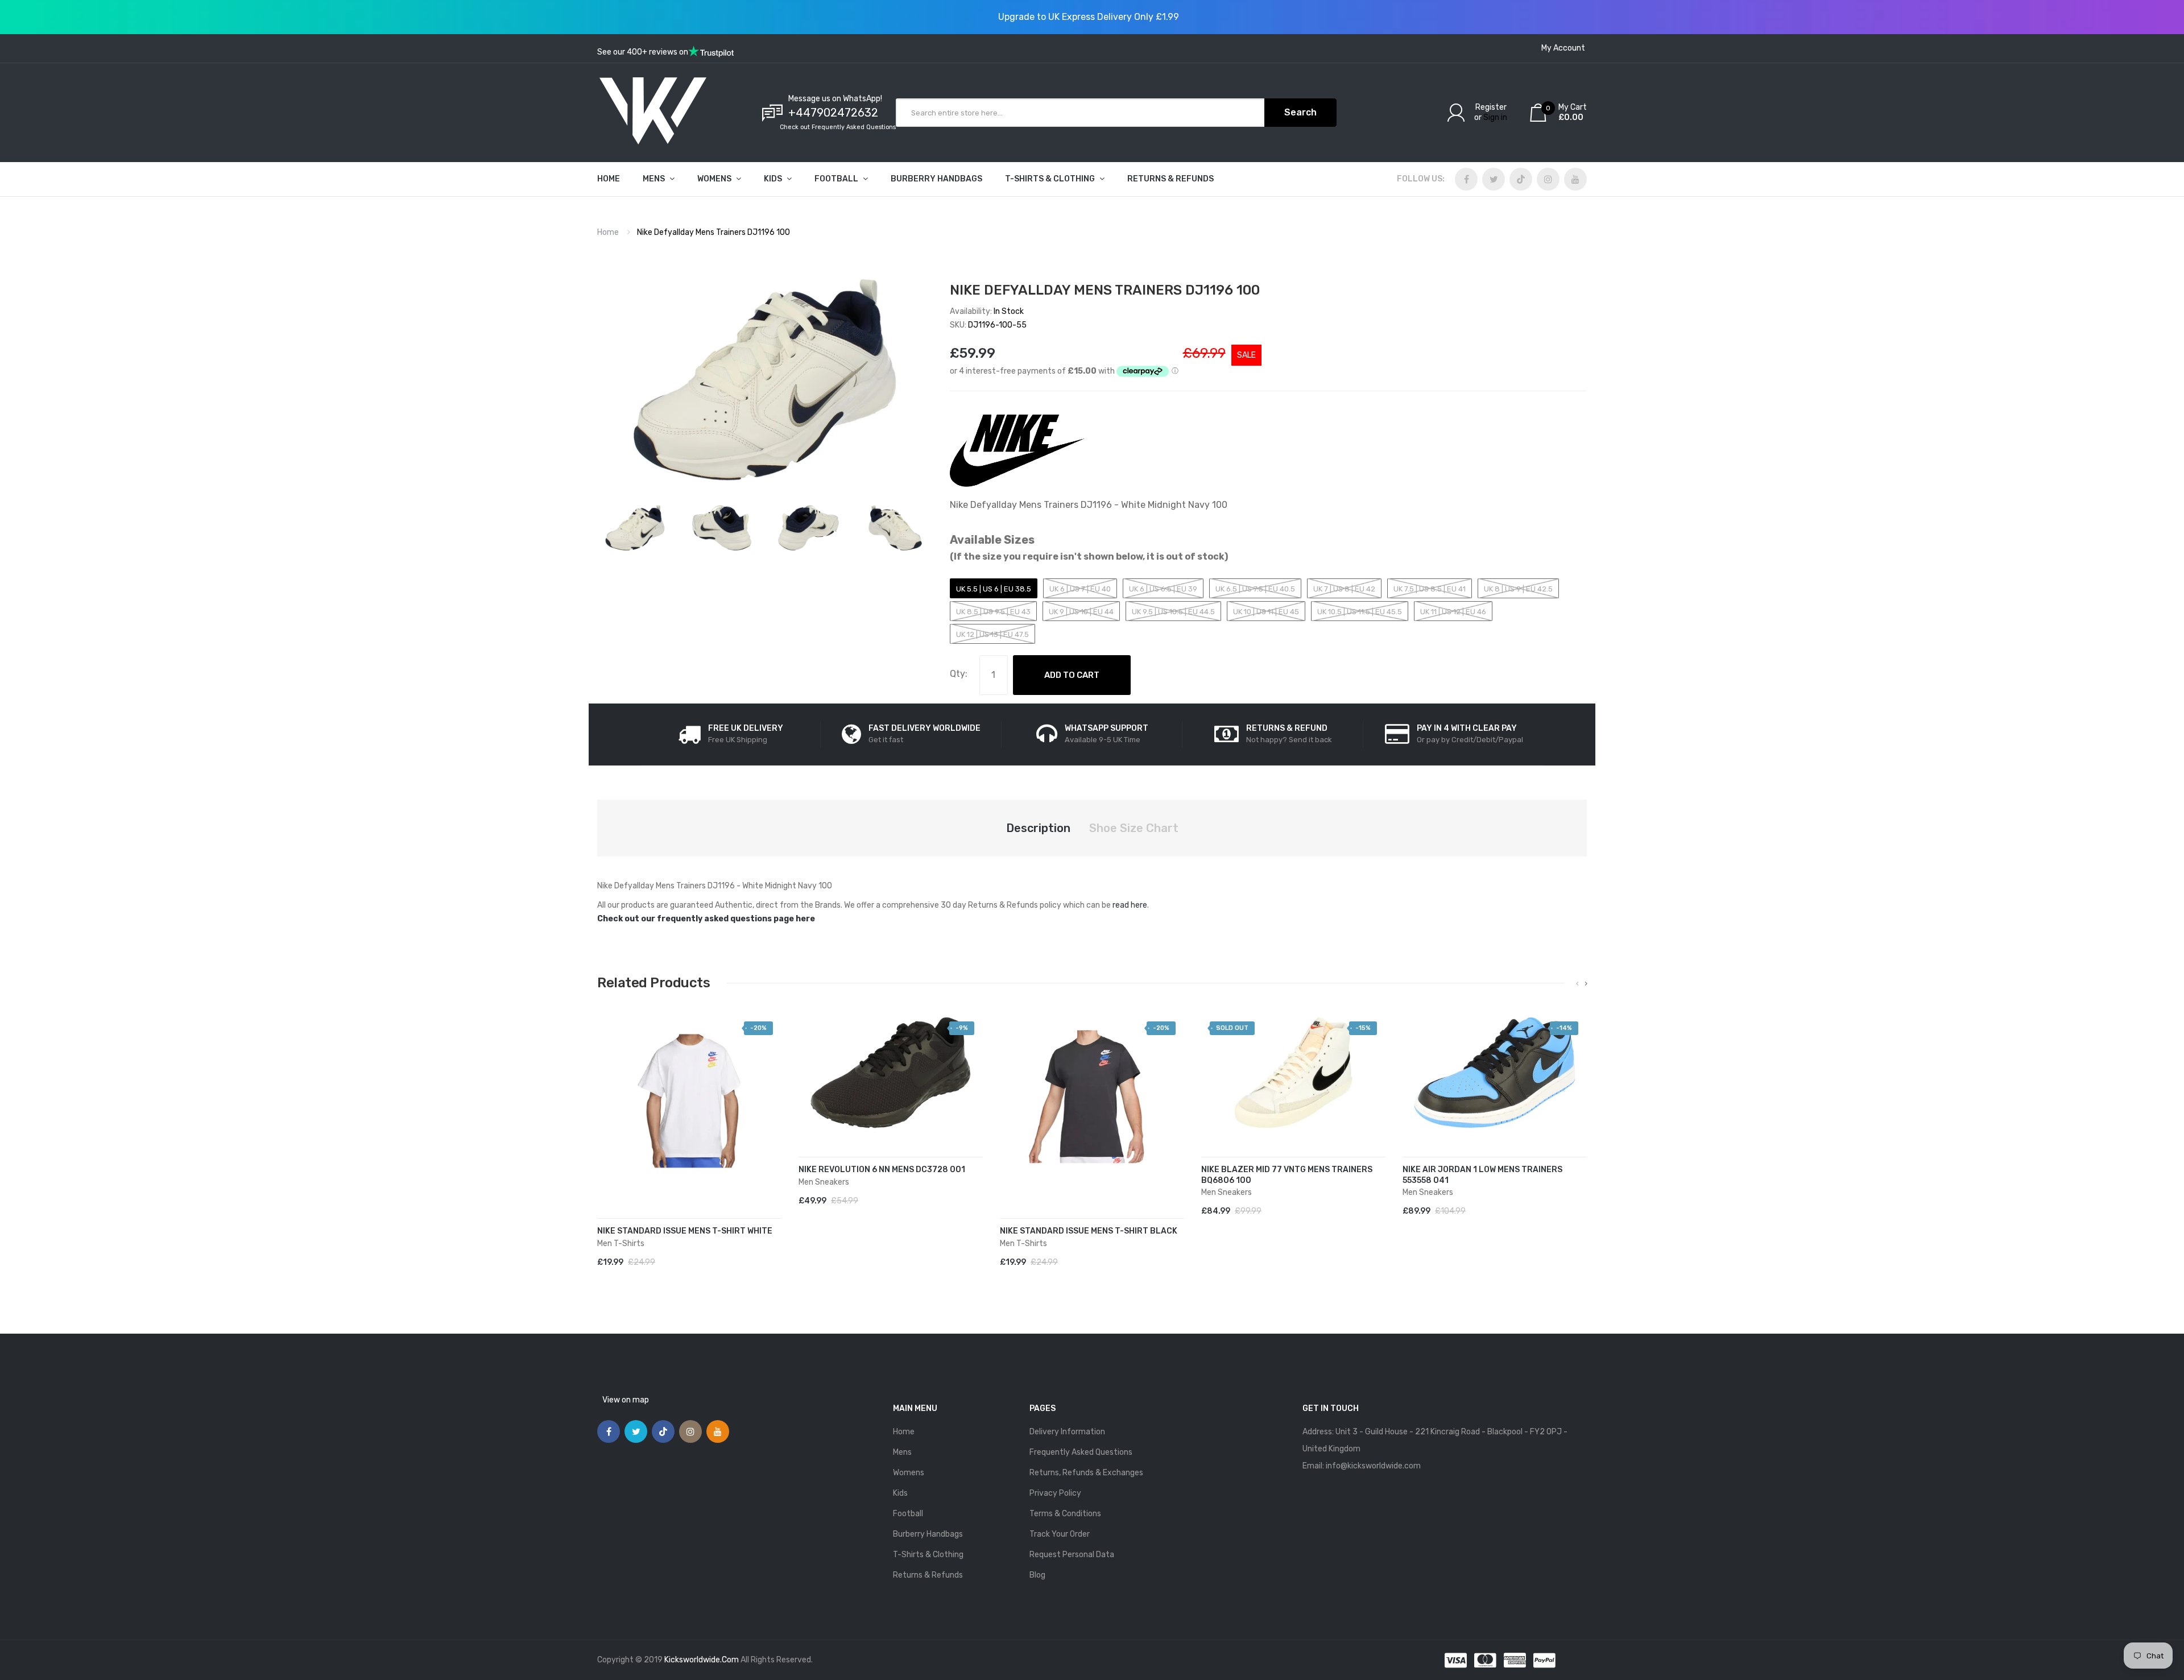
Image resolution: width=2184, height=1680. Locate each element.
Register (1491, 107)
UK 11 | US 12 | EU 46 (1453, 612)
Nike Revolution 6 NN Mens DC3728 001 (882, 1170)
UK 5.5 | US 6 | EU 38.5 (994, 589)
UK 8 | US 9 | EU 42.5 (1518, 589)
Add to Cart (1072, 675)
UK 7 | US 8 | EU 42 (1344, 589)
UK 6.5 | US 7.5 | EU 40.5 (1255, 589)
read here (1130, 905)
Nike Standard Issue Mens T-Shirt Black (1089, 1231)
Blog (1037, 1575)
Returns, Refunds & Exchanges (1086, 1473)
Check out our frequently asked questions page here (706, 919)
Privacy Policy (1055, 1493)
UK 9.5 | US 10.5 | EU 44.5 (1173, 612)
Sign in (1495, 117)
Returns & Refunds (928, 1575)
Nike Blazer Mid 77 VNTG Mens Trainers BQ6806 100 (1287, 1175)
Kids (900, 1493)
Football (908, 1514)
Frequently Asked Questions (1081, 1452)
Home (608, 232)
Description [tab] (1038, 828)
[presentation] (1577, 984)
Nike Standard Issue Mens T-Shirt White (685, 1231)
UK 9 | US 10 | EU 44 (1081, 612)
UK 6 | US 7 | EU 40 (1080, 589)
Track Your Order (1060, 1534)
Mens (902, 1452)
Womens (909, 1473)
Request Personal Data (1072, 1555)
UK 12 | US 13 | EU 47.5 (992, 634)
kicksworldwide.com (702, 1660)
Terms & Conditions (1065, 1514)
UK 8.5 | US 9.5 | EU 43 (993, 612)
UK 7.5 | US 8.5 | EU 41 (1430, 589)
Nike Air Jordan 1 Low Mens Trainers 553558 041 (1482, 1175)
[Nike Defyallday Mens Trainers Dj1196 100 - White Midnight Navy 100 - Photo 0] (635, 528)
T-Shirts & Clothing (928, 1555)
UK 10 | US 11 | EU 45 (1266, 612)
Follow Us (1420, 179)
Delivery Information (1067, 1432)
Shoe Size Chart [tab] (1134, 828)
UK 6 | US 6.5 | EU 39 (1163, 589)
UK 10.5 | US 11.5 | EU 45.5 (1360, 612)
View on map (626, 1400)
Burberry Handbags (928, 1534)
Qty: (959, 674)
